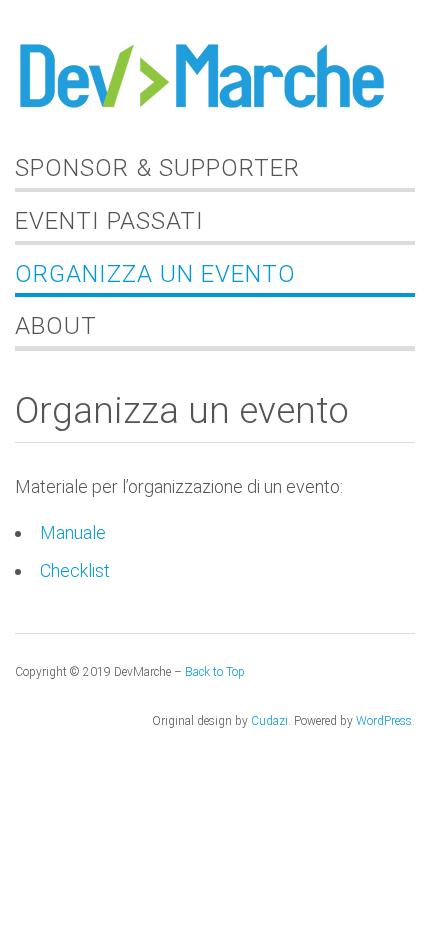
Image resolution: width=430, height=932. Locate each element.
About (56, 326)
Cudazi (269, 721)
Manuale (73, 532)
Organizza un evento (155, 274)
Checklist (75, 570)
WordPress (384, 721)
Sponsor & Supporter (157, 168)
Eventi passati (109, 221)
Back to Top (215, 672)
